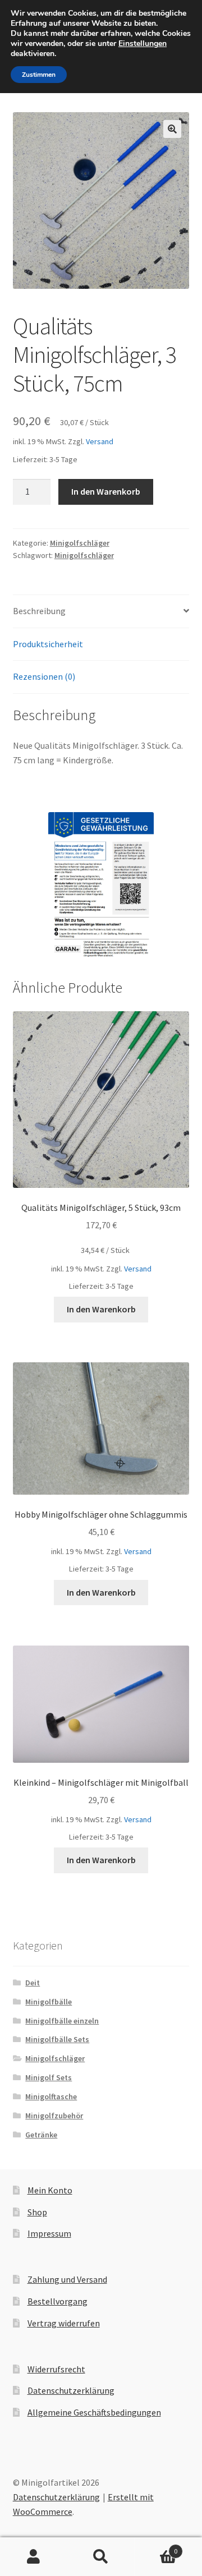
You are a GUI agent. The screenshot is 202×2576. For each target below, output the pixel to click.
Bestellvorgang (58, 2301)
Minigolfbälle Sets (57, 2039)
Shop (37, 2212)
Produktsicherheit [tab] (48, 644)
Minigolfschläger (80, 543)
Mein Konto (50, 2190)
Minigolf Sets (49, 2077)
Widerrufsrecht (56, 2369)
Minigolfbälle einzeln (62, 2021)
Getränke (41, 2135)
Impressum (49, 2233)
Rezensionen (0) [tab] (44, 676)
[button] (172, 129)
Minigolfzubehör (54, 2116)
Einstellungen (143, 44)
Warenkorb (156, 2547)
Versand (100, 441)
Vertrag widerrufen (64, 2323)
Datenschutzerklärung (71, 2390)
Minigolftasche (51, 2096)
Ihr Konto (34, 2557)
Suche (101, 2557)
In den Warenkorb (106, 491)
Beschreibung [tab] (39, 611)
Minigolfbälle (49, 2002)
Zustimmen (39, 75)
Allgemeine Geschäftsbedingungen (94, 2412)
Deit (33, 1983)
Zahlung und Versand (67, 2279)
